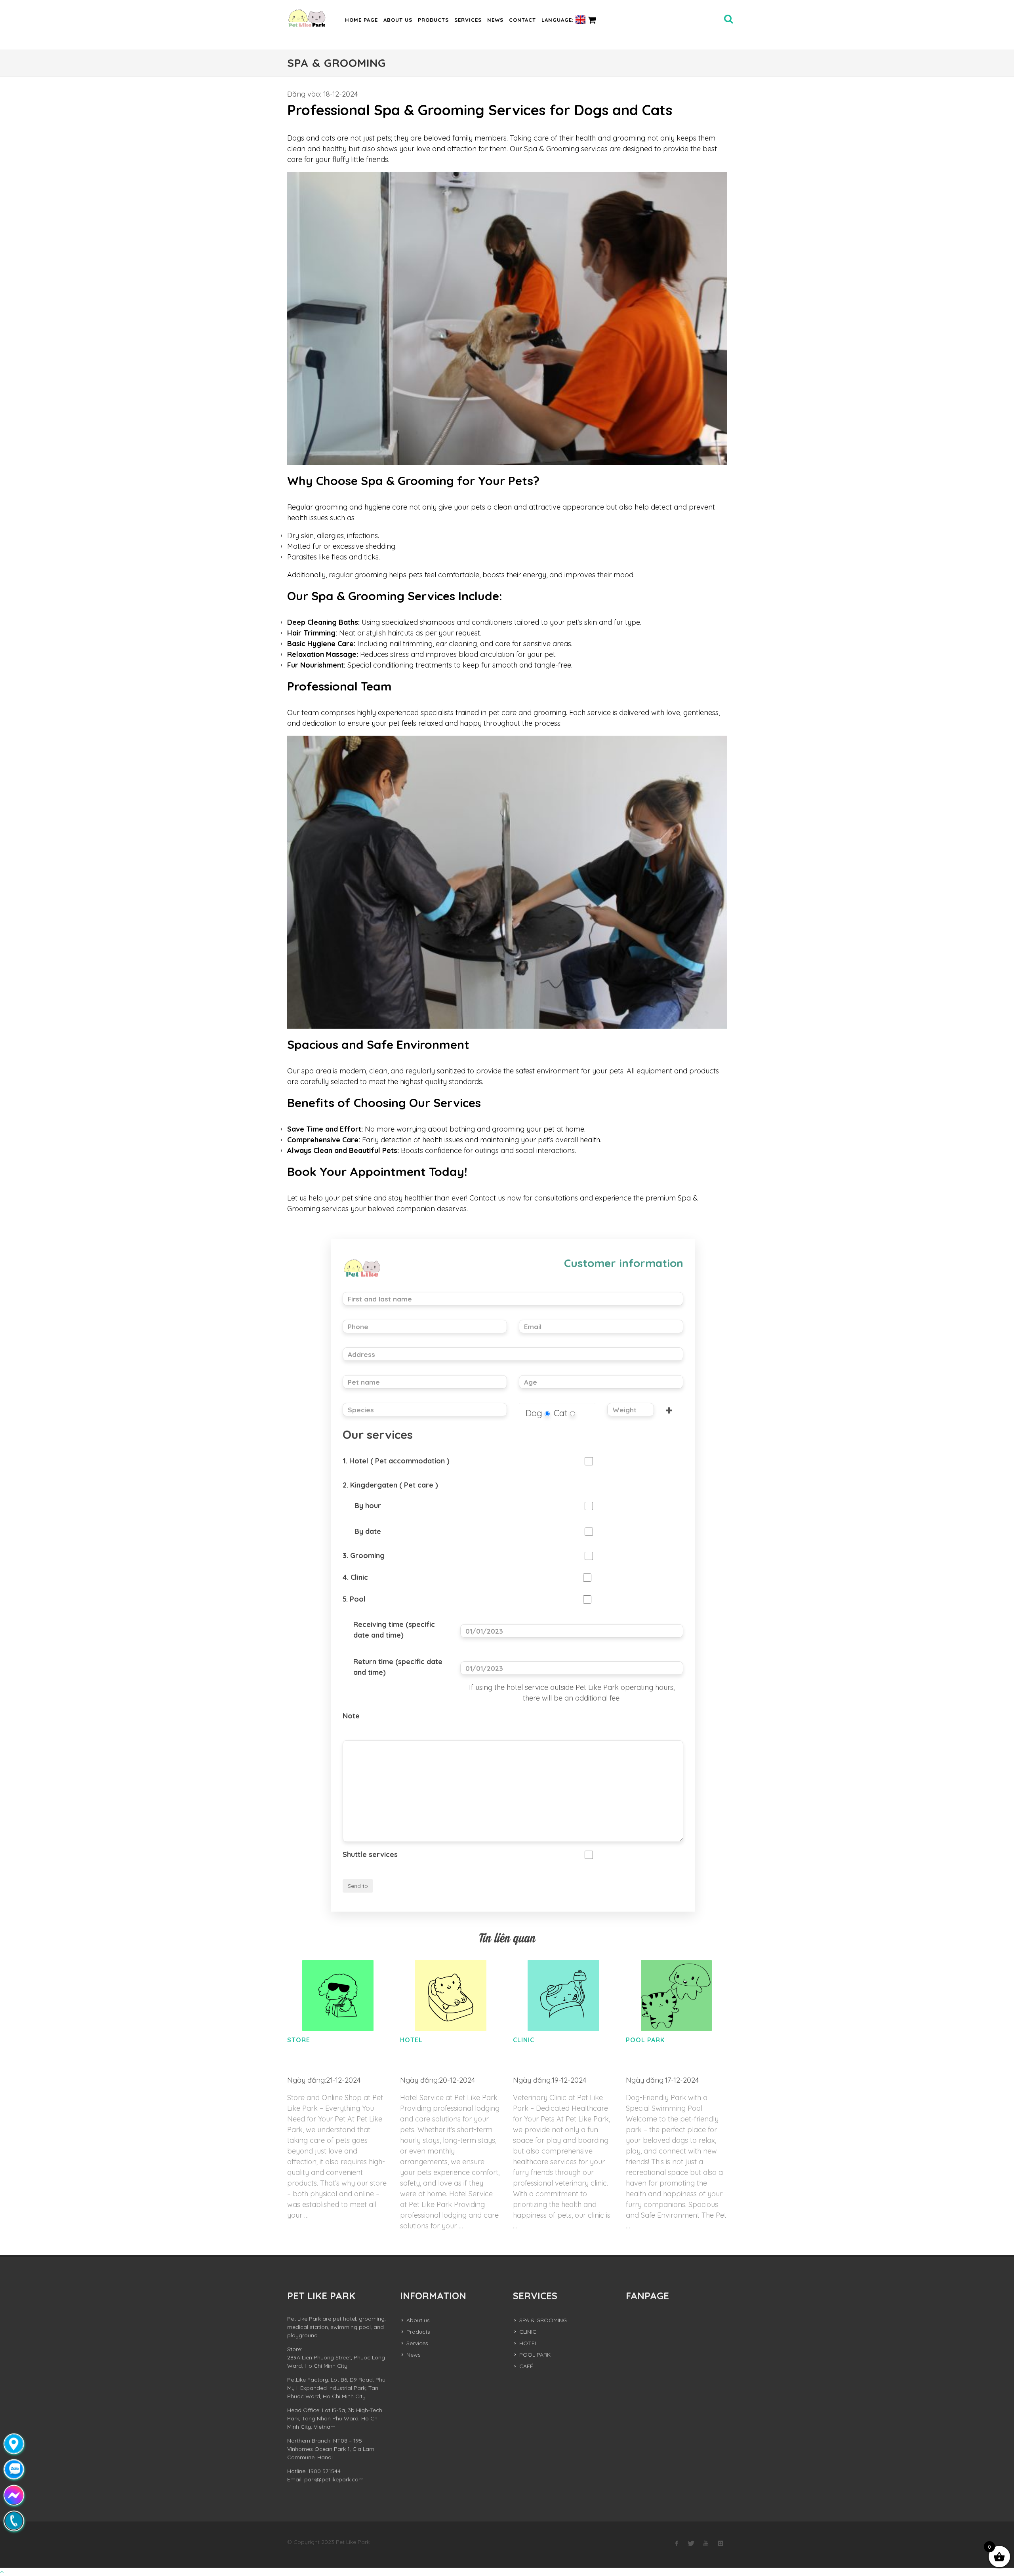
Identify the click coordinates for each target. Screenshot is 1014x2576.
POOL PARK (645, 2040)
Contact (522, 20)
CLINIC (524, 2040)
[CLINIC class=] (563, 1996)
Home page (361, 20)
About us (398, 20)
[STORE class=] (338, 1996)
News (495, 20)
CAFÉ (526, 2366)
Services (468, 20)
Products (433, 20)
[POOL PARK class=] (676, 1996)
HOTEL (411, 2040)
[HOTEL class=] (451, 1996)
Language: (558, 20)
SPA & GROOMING (543, 2320)
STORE (299, 2040)
